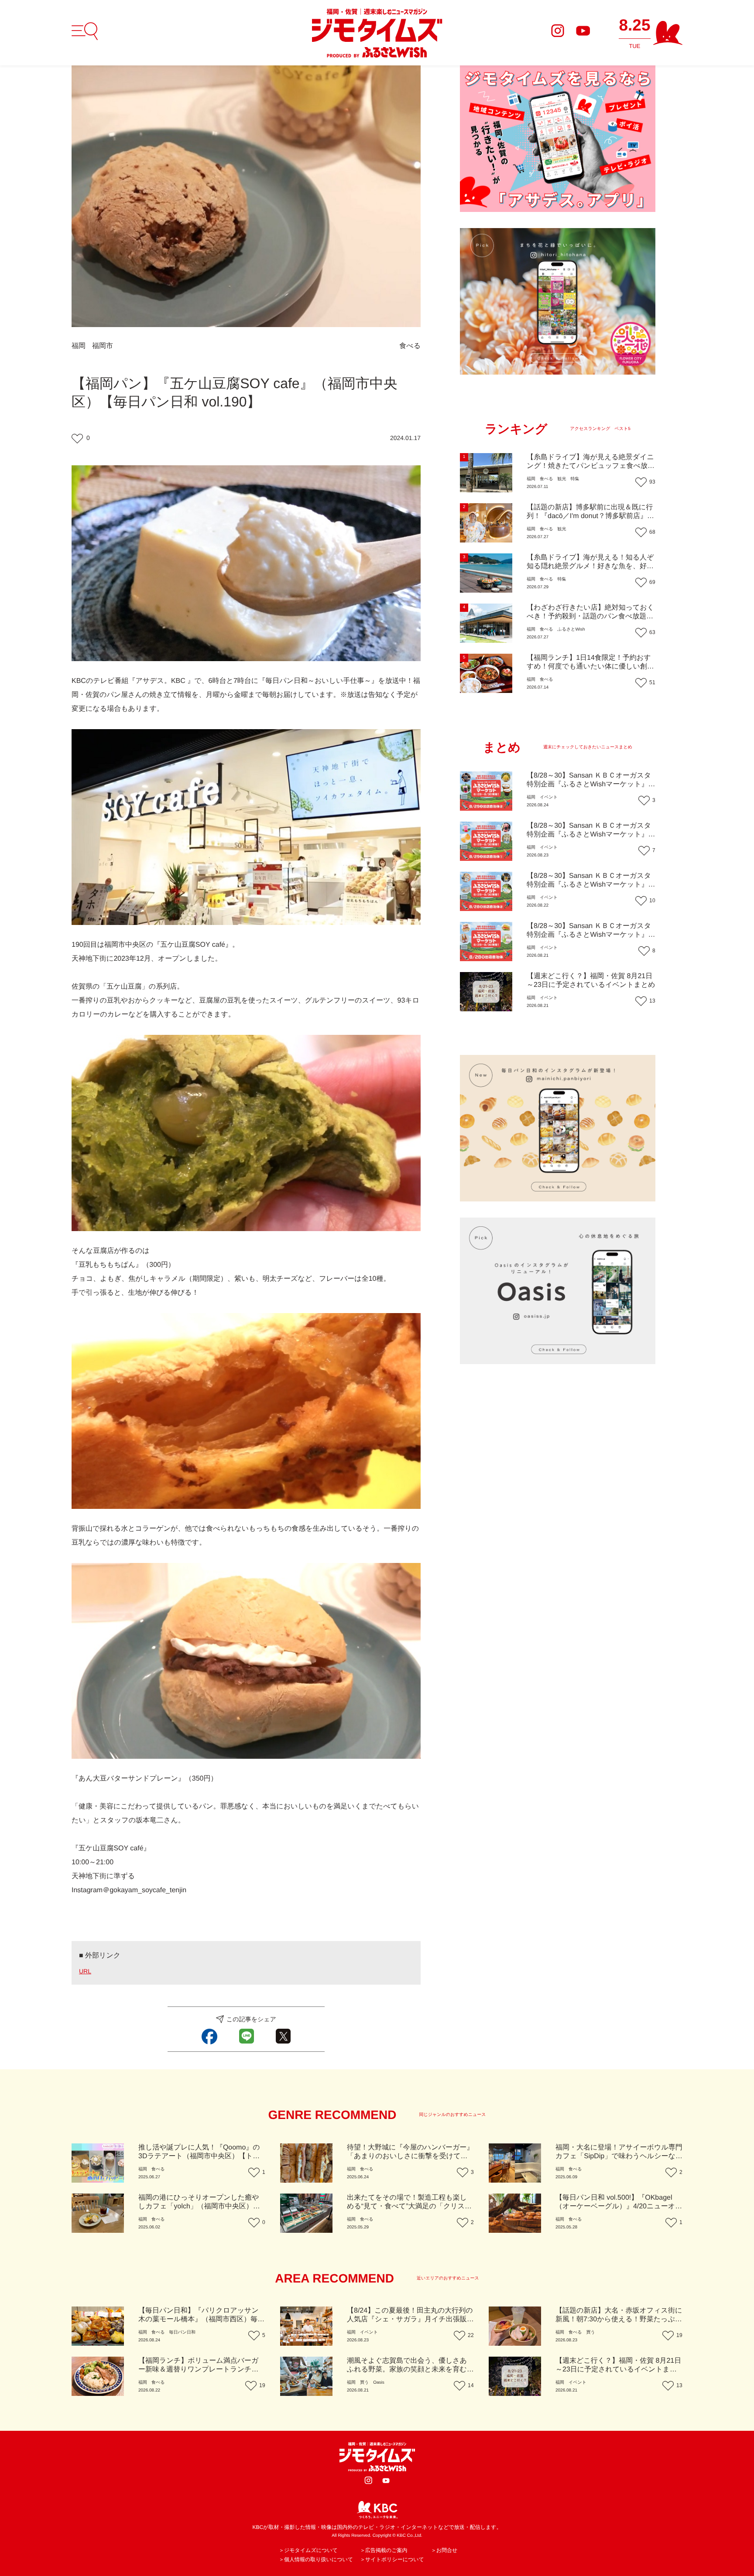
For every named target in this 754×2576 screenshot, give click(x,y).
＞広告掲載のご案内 (384, 2550)
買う (590, 2332)
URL (85, 1971)
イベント (549, 797)
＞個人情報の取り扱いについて (316, 2559)
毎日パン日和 (182, 2332)
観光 (562, 479)
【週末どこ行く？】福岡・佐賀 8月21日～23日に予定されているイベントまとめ (618, 2370)
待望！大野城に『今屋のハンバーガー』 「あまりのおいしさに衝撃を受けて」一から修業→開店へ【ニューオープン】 (410, 2156)
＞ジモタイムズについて (308, 2550)
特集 (575, 479)
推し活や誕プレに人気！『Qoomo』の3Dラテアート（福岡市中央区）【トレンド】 (199, 2156)
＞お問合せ (444, 2550)
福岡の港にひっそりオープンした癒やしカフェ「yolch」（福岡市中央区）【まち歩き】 (199, 2206)
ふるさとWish (571, 629)
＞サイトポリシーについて (392, 2559)
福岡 (79, 346)
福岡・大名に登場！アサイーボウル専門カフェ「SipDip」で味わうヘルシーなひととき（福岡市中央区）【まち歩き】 (619, 2156)
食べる (410, 346)
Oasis (379, 2383)
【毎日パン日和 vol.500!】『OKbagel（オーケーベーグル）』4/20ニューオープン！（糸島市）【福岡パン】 (619, 2206)
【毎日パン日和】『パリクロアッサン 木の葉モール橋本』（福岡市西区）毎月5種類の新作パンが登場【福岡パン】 (201, 2319)
